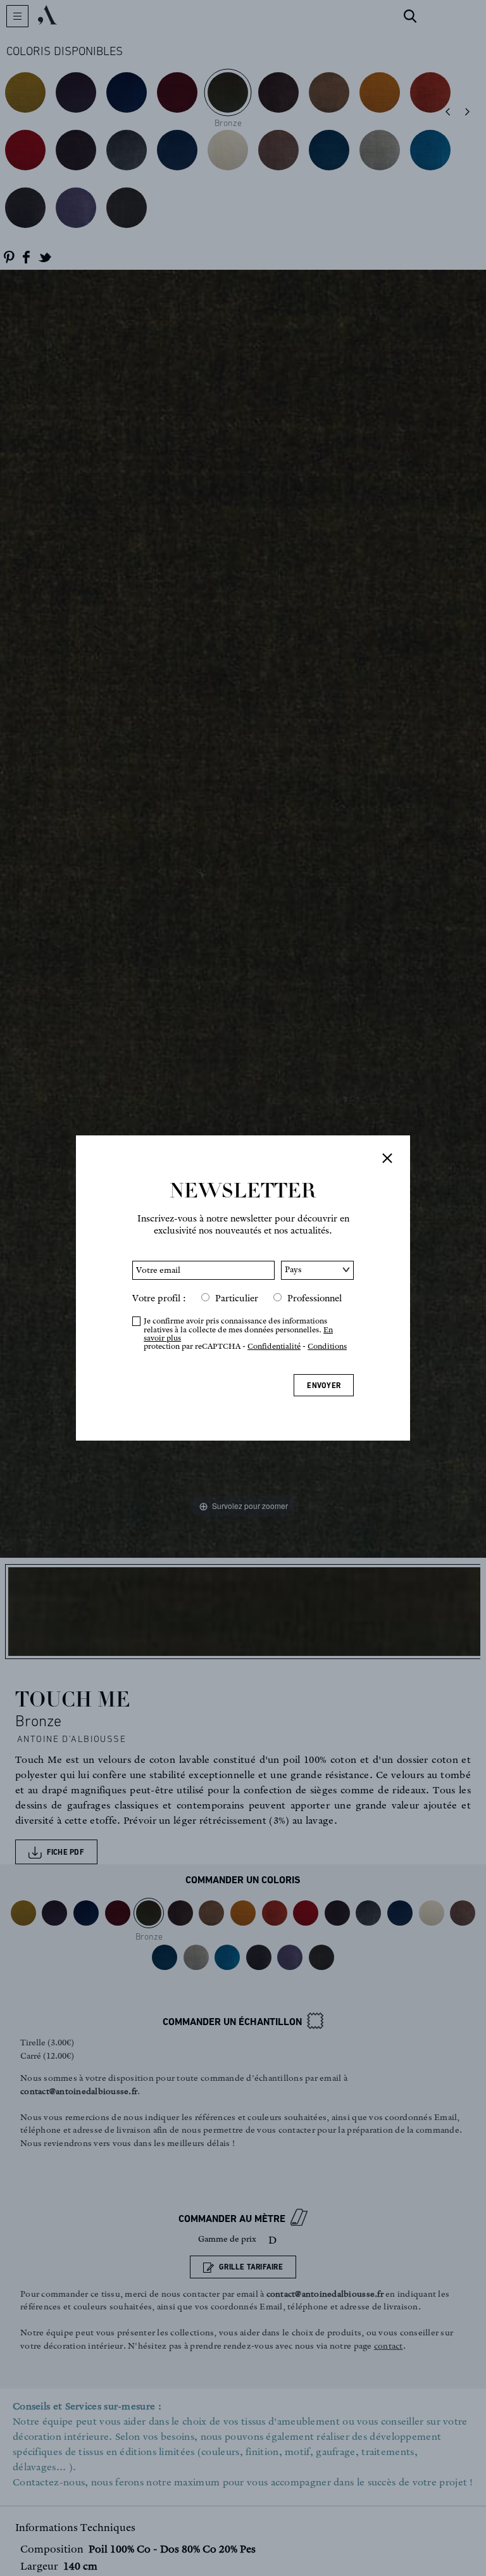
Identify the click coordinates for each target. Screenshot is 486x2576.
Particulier (237, 1298)
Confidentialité (274, 1346)
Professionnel (315, 1298)
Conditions (327, 1346)
